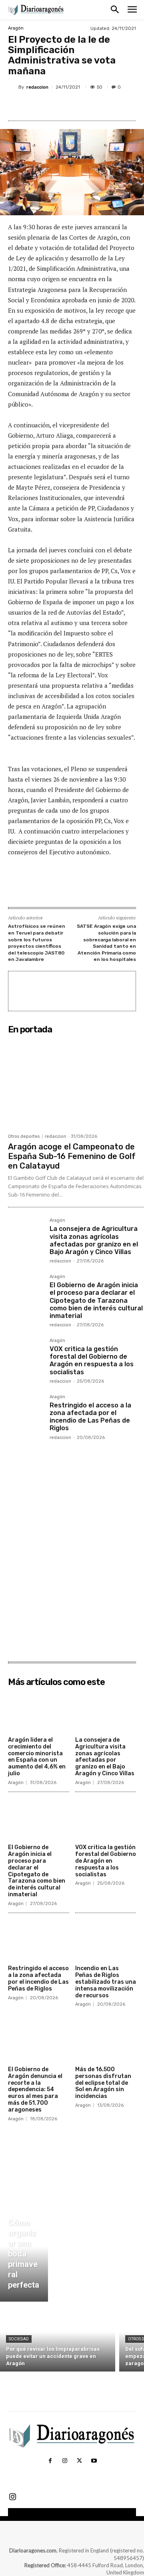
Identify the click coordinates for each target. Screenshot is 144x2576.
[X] (60, 106)
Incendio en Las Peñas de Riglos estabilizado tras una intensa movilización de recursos (106, 1982)
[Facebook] (41, 106)
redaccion (37, 87)
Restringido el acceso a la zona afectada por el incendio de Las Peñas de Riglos (90, 1417)
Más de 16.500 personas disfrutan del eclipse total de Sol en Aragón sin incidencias (103, 2083)
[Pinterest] (78, 106)
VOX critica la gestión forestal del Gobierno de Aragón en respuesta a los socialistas (92, 1360)
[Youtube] (94, 2461)
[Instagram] (65, 2461)
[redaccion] (13, 87)
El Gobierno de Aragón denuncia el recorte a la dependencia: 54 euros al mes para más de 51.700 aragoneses (35, 2090)
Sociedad (19, 2339)
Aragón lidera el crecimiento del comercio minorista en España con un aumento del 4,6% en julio (37, 1757)
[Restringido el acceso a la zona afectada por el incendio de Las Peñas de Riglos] (26, 1412)
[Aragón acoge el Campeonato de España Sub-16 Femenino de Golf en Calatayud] (76, 1084)
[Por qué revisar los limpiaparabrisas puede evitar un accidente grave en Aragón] (58, 2339)
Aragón (16, 28)
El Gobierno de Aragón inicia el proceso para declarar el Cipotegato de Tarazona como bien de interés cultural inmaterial (96, 1300)
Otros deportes (24, 1136)
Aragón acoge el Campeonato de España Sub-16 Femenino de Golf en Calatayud (72, 1156)
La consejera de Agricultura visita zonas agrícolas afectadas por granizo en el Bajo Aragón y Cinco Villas (94, 1240)
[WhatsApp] (96, 106)
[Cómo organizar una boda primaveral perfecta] (24, 2256)
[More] (115, 106)
